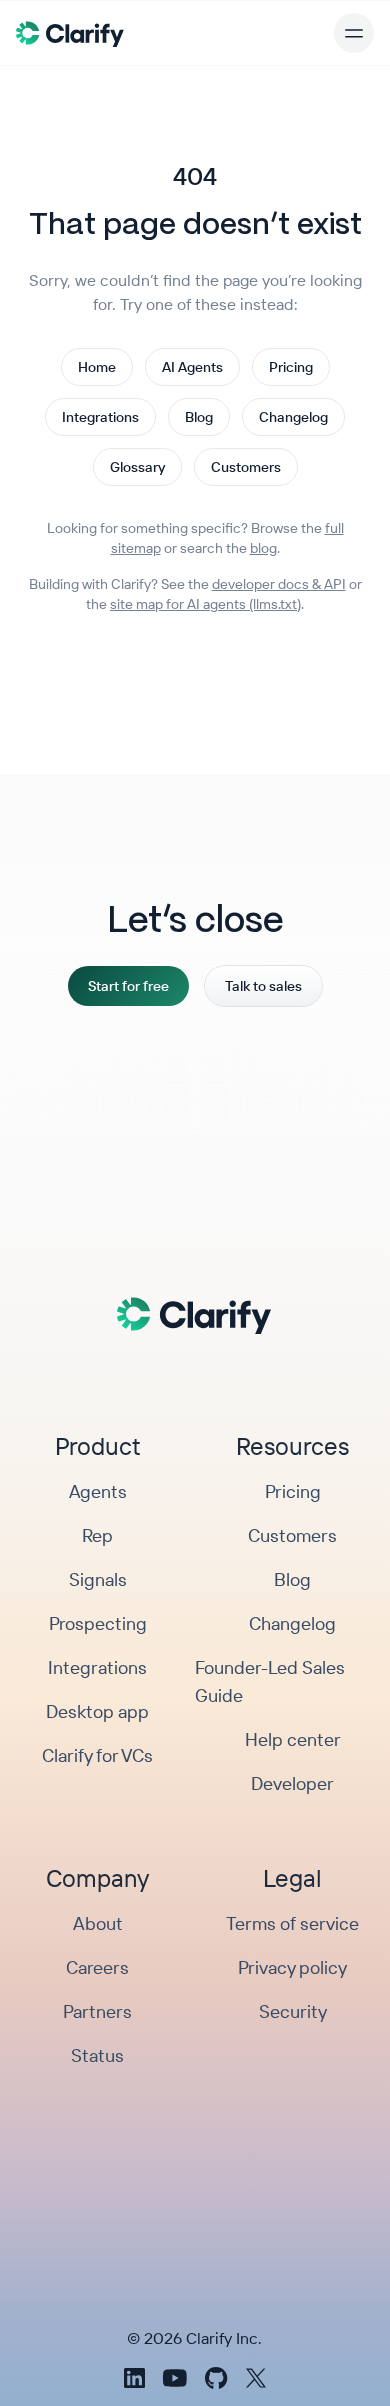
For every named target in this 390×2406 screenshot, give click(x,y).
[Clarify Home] (70, 33)
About (98, 1923)
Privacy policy (292, 1967)
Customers (246, 467)
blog (263, 548)
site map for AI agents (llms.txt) (205, 604)
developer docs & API (279, 584)
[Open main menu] (354, 33)
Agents (98, 1491)
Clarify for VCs (97, 1755)
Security (293, 2011)
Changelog (293, 417)
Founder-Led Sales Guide (270, 1681)
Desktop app (97, 1711)
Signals (98, 1579)
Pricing (291, 367)
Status (97, 2055)
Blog (199, 417)
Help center (293, 1739)
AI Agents (192, 367)
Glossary (137, 467)
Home (97, 367)
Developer (292, 1783)
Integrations (100, 417)
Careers (97, 1967)
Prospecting (98, 1623)
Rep (97, 1535)
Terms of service (292, 1923)
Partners (97, 2011)
